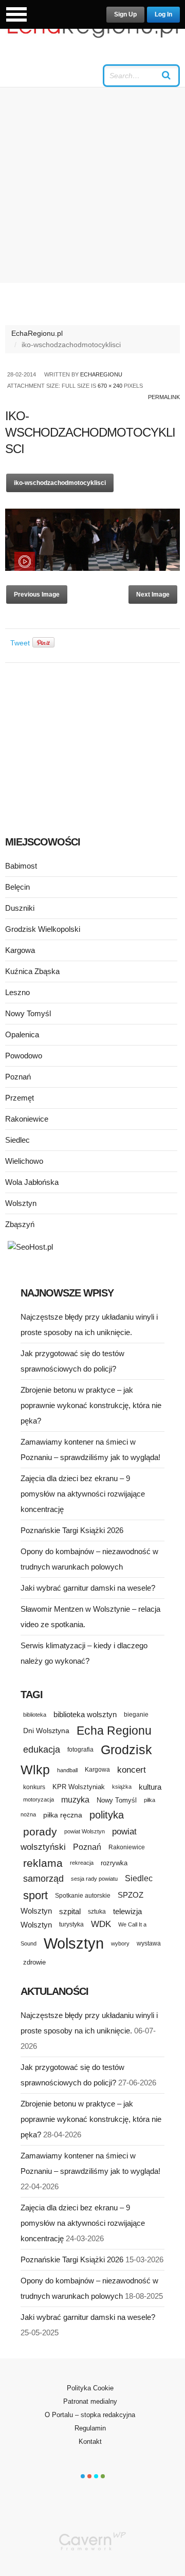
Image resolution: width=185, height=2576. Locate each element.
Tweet (20, 643)
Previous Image (37, 595)
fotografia (80, 1750)
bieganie (136, 1714)
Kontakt (90, 2442)
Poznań (18, 1077)
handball (67, 1770)
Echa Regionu (114, 1731)
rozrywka (114, 1863)
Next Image (153, 595)
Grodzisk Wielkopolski (43, 929)
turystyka (71, 1924)
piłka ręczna (63, 1815)
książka (122, 1787)
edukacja (42, 1750)
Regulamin (90, 2428)
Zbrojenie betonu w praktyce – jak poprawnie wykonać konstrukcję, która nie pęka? (91, 1405)
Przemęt (20, 1098)
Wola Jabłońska (32, 1182)
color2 (89, 2476)
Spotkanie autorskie (83, 1896)
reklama (43, 1863)
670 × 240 (110, 386)
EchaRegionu (101, 374)
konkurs (34, 1787)
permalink (164, 397)
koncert (132, 1770)
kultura (150, 1787)
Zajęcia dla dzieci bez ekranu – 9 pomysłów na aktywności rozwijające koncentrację (83, 1494)
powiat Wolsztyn (85, 1831)
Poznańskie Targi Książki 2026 (72, 1530)
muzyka (75, 1800)
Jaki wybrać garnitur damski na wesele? (88, 1588)
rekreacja (82, 1863)
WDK (101, 1924)
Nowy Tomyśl (28, 1013)
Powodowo (24, 1056)
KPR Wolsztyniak (79, 1787)
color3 (96, 2476)
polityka (107, 1815)
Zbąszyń (20, 1224)
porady (40, 1832)
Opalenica (22, 1034)
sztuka (97, 1911)
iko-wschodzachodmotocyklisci (60, 483)
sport (35, 1895)
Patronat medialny (90, 2401)
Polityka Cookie (90, 2388)
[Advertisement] (92, 185)
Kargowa (20, 950)
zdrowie (34, 1962)
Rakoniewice (27, 1119)
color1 (83, 2476)
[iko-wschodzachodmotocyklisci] (92, 568)
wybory (120, 1943)
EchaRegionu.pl (37, 333)
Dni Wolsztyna (46, 1731)
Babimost (21, 866)
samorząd (43, 1879)
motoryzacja (39, 1799)
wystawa (149, 1943)
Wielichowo (24, 1161)
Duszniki (20, 908)
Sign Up (125, 14)
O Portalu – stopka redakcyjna (90, 2415)
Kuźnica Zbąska (32, 971)
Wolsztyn (21, 1203)
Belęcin (17, 887)
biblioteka (35, 1715)
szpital (70, 1912)
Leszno (17, 992)
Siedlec (17, 1140)
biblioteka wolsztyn (85, 1715)
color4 (103, 2476)
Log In (163, 14)
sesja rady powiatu (94, 1879)
